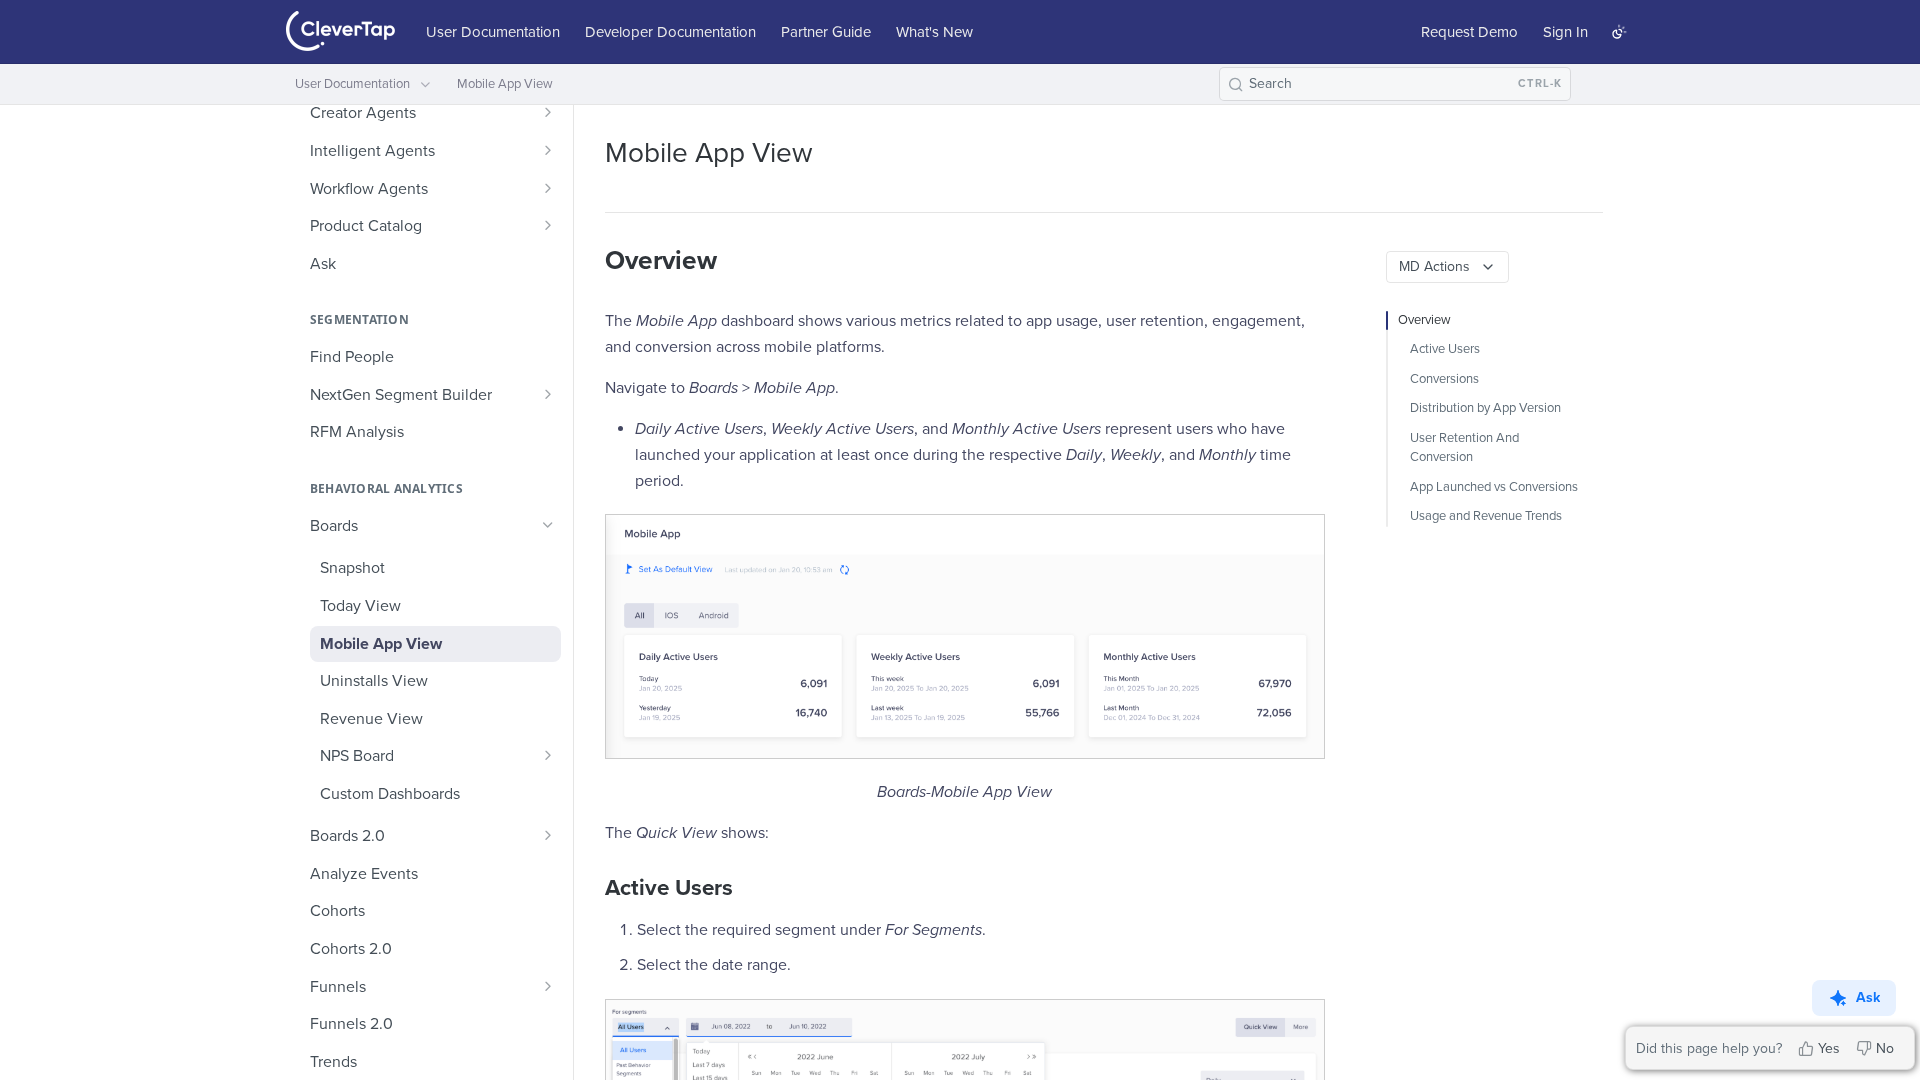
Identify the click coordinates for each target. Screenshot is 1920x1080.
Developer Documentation (670, 32)
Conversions (1444, 379)
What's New (934, 32)
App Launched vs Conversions (1494, 487)
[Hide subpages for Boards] (548, 525)
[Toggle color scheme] (1619, 32)
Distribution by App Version (1485, 408)
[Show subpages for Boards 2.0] (548, 835)
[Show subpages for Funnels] (548, 986)
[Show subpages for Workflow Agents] (548, 188)
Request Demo (1469, 32)
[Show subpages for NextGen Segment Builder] (548, 394)
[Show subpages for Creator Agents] (548, 112)
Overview (1424, 320)
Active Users (1445, 349)
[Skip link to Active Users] (591, 888)
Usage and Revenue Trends (1486, 516)
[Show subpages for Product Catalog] (548, 225)
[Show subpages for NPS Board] (548, 755)
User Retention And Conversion (1464, 448)
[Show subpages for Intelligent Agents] (548, 150)
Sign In (1565, 32)
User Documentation (493, 32)
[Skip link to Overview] (591, 261)
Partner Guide (826, 32)
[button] (964, 636)
